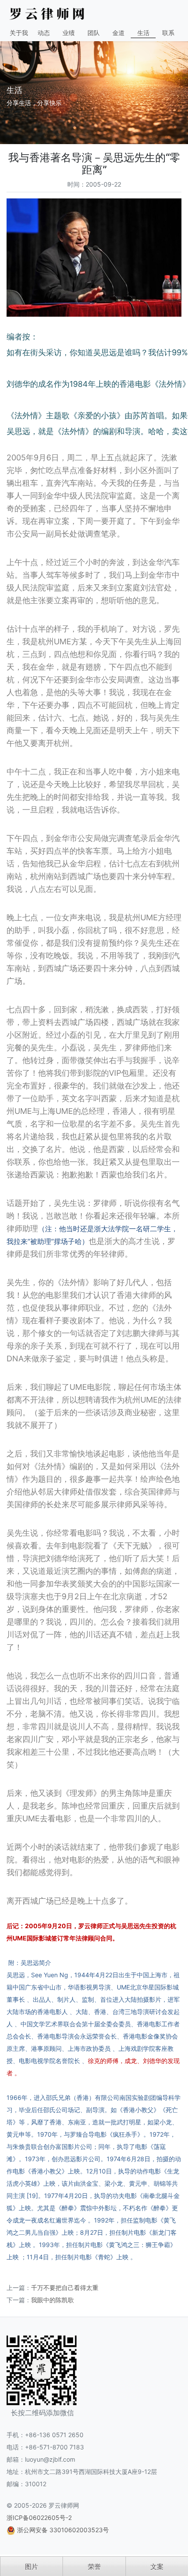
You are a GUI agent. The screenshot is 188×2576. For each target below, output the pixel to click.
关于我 (19, 33)
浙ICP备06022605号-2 (39, 2518)
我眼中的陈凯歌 (52, 2300)
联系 (168, 33)
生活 (143, 33)
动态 (44, 33)
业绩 (69, 33)
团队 (94, 33)
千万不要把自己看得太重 (65, 2288)
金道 (118, 33)
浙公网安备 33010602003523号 (63, 2530)
